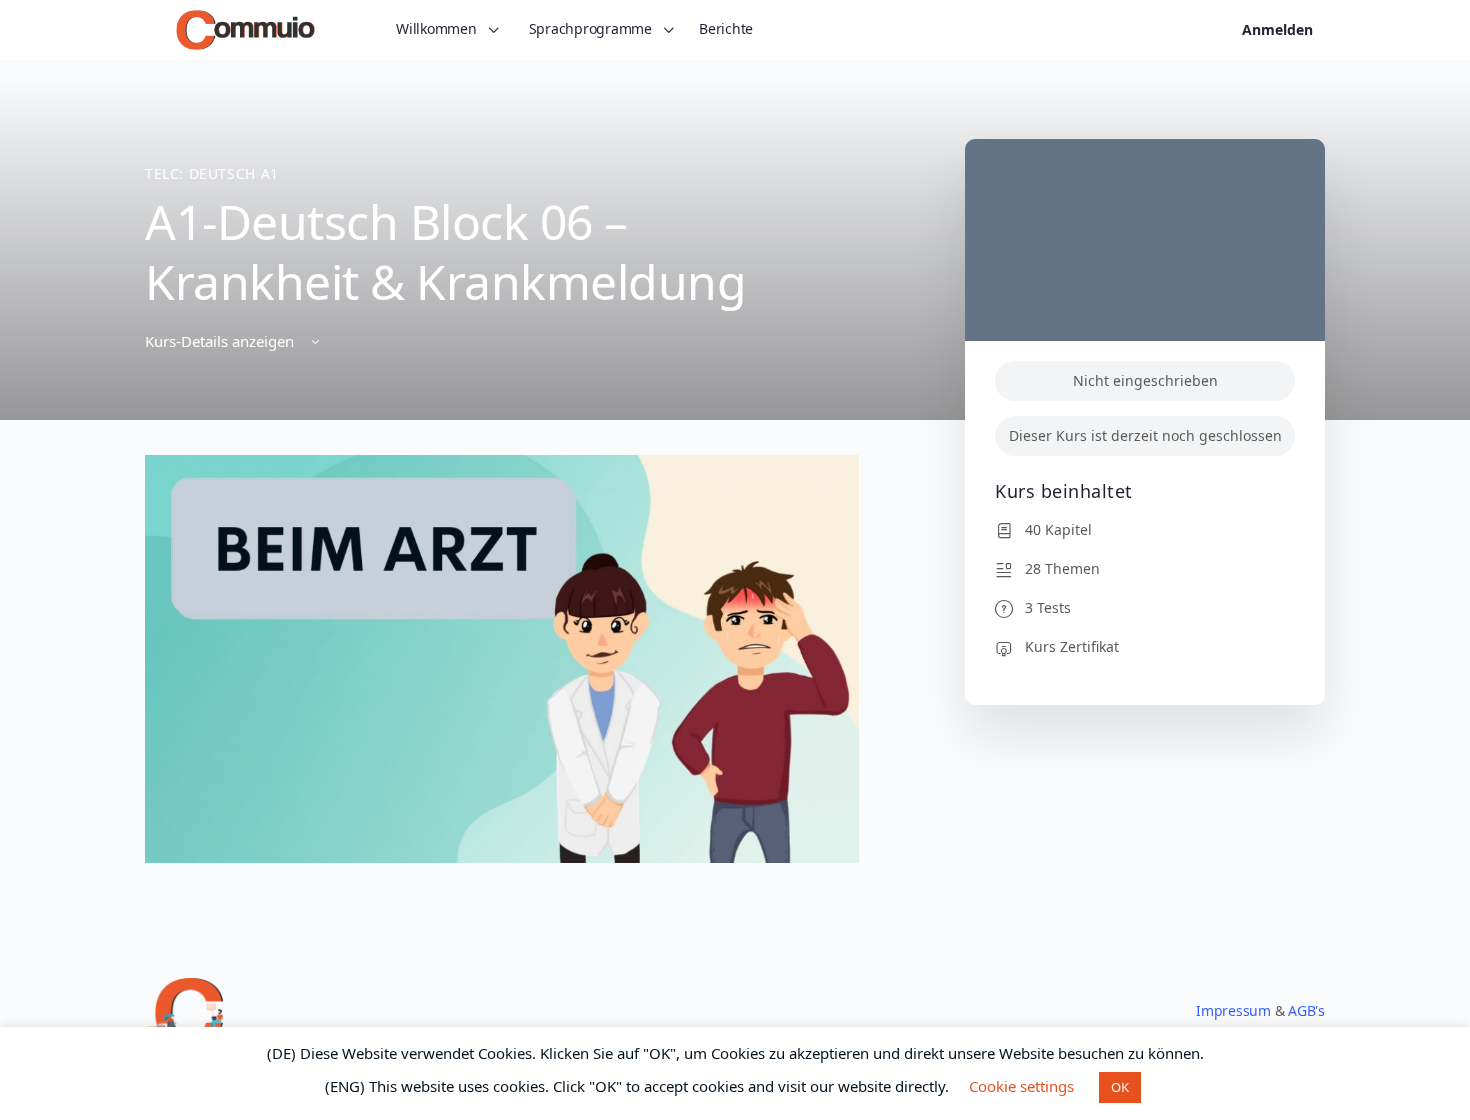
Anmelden (1277, 29)
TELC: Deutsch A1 (212, 173)
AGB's (1306, 1010)
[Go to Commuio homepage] (245, 27)
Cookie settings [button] (1021, 1086)
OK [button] (1120, 1087)
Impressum (1233, 1010)
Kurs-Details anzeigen (221, 341)
